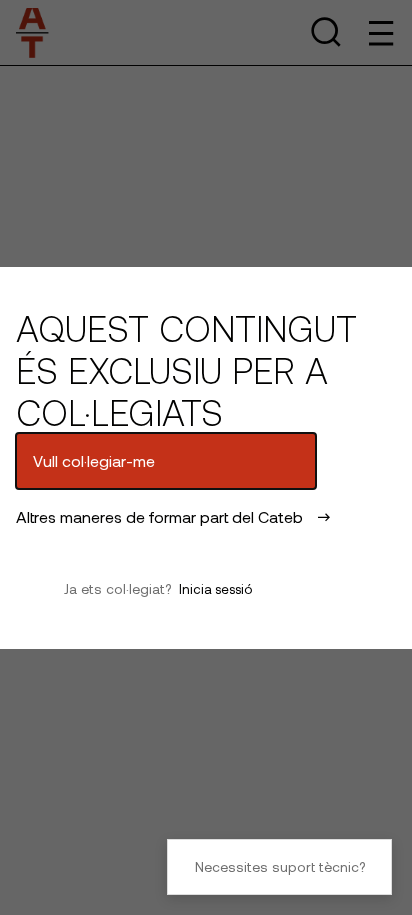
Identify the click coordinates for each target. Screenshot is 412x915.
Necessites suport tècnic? (280, 866)
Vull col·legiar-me (94, 460)
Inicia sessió (215, 589)
